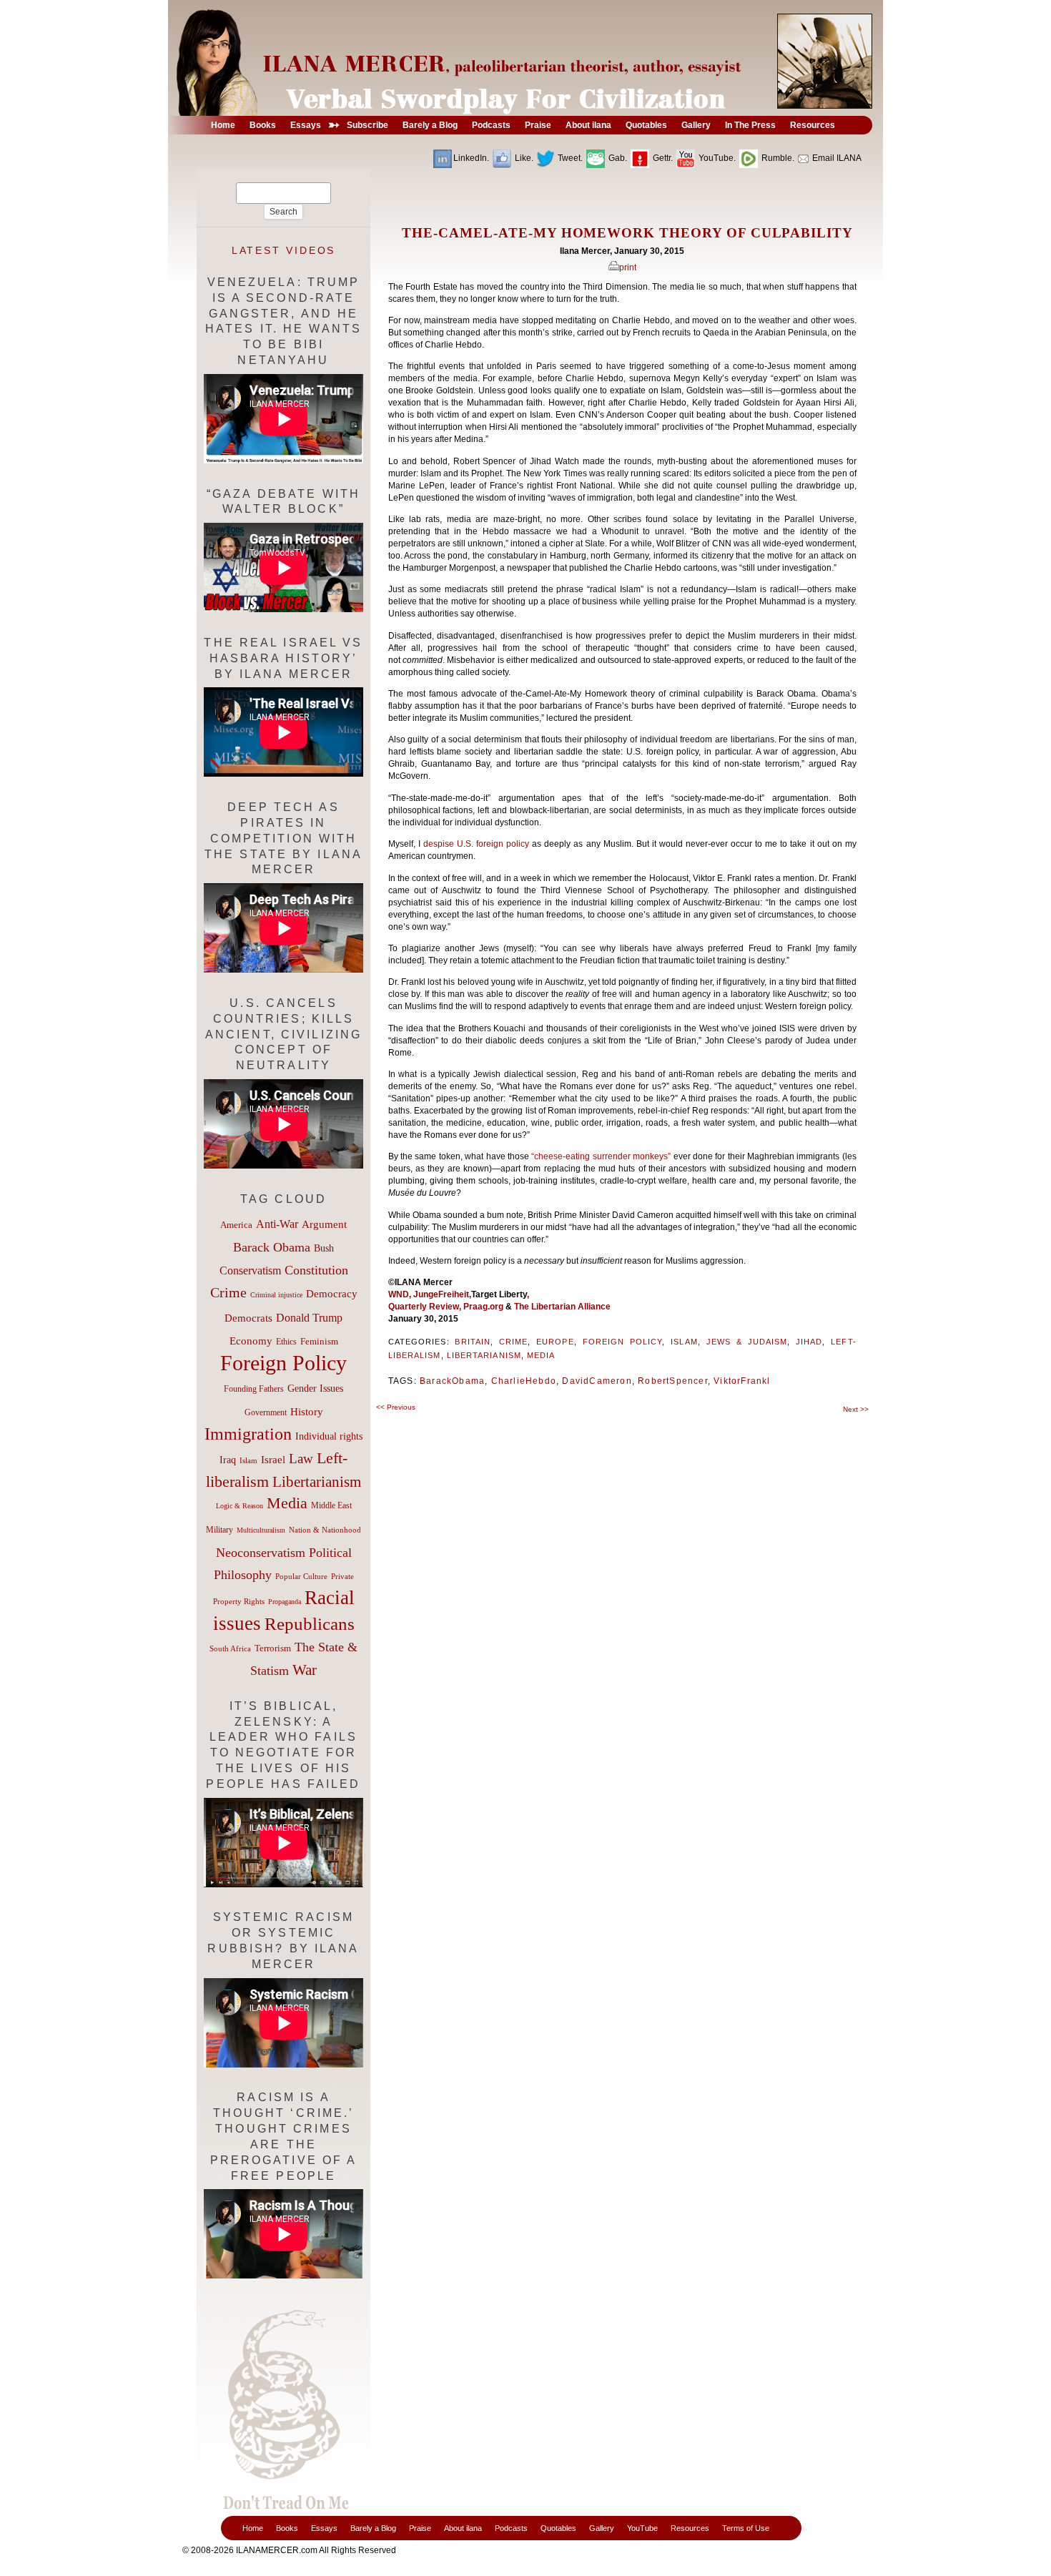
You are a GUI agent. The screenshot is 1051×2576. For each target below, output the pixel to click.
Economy (251, 1341)
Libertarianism (484, 1355)
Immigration (248, 1434)
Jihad (809, 1342)
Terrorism (273, 1648)
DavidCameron (597, 1381)
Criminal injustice (276, 1295)
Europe (555, 1342)
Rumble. (777, 158)
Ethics (286, 1342)
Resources (690, 2528)
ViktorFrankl (742, 1381)
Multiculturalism (261, 1530)
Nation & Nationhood (325, 1530)
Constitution (316, 1270)
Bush (324, 1248)
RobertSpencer (673, 1381)
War (305, 1670)
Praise (420, 2528)
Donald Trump (309, 1318)
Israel (273, 1460)
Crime (513, 1342)
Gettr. (662, 158)
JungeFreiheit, (442, 1294)
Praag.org (483, 1307)
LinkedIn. (471, 158)
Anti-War (277, 1224)
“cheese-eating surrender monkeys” (602, 1156)
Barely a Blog (373, 2528)
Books (287, 2528)
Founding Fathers (254, 1389)
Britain (473, 1342)
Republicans (310, 1623)
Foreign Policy (623, 1342)
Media (541, 1355)
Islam (684, 1342)
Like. (523, 158)
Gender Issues (315, 1388)
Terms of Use (746, 2528)
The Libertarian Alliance (563, 1307)
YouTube (642, 2528)
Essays (324, 2528)
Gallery (602, 2528)
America (236, 1225)
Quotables (558, 2528)
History (307, 1412)
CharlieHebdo (524, 1381)
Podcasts (511, 2528)
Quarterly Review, (426, 1307)
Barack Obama (272, 1247)
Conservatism (250, 1270)
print (628, 267)
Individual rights (329, 1436)
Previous (396, 1407)
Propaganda (285, 1602)
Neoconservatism (261, 1553)
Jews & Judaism (747, 1342)
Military (219, 1530)
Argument (324, 1224)
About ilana (463, 2528)
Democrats (248, 1318)
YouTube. (716, 158)
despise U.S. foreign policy (478, 844)
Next (856, 1409)
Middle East (331, 1505)
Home (253, 2528)
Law (301, 1459)
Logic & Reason (240, 1506)
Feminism (319, 1342)
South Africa (230, 1648)
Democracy (332, 1293)
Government (266, 1412)
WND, (401, 1294)
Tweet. (569, 158)
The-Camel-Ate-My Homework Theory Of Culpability (627, 233)
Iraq (228, 1460)
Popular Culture (301, 1576)
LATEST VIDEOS (284, 250)
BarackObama (452, 1381)
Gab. (617, 158)
